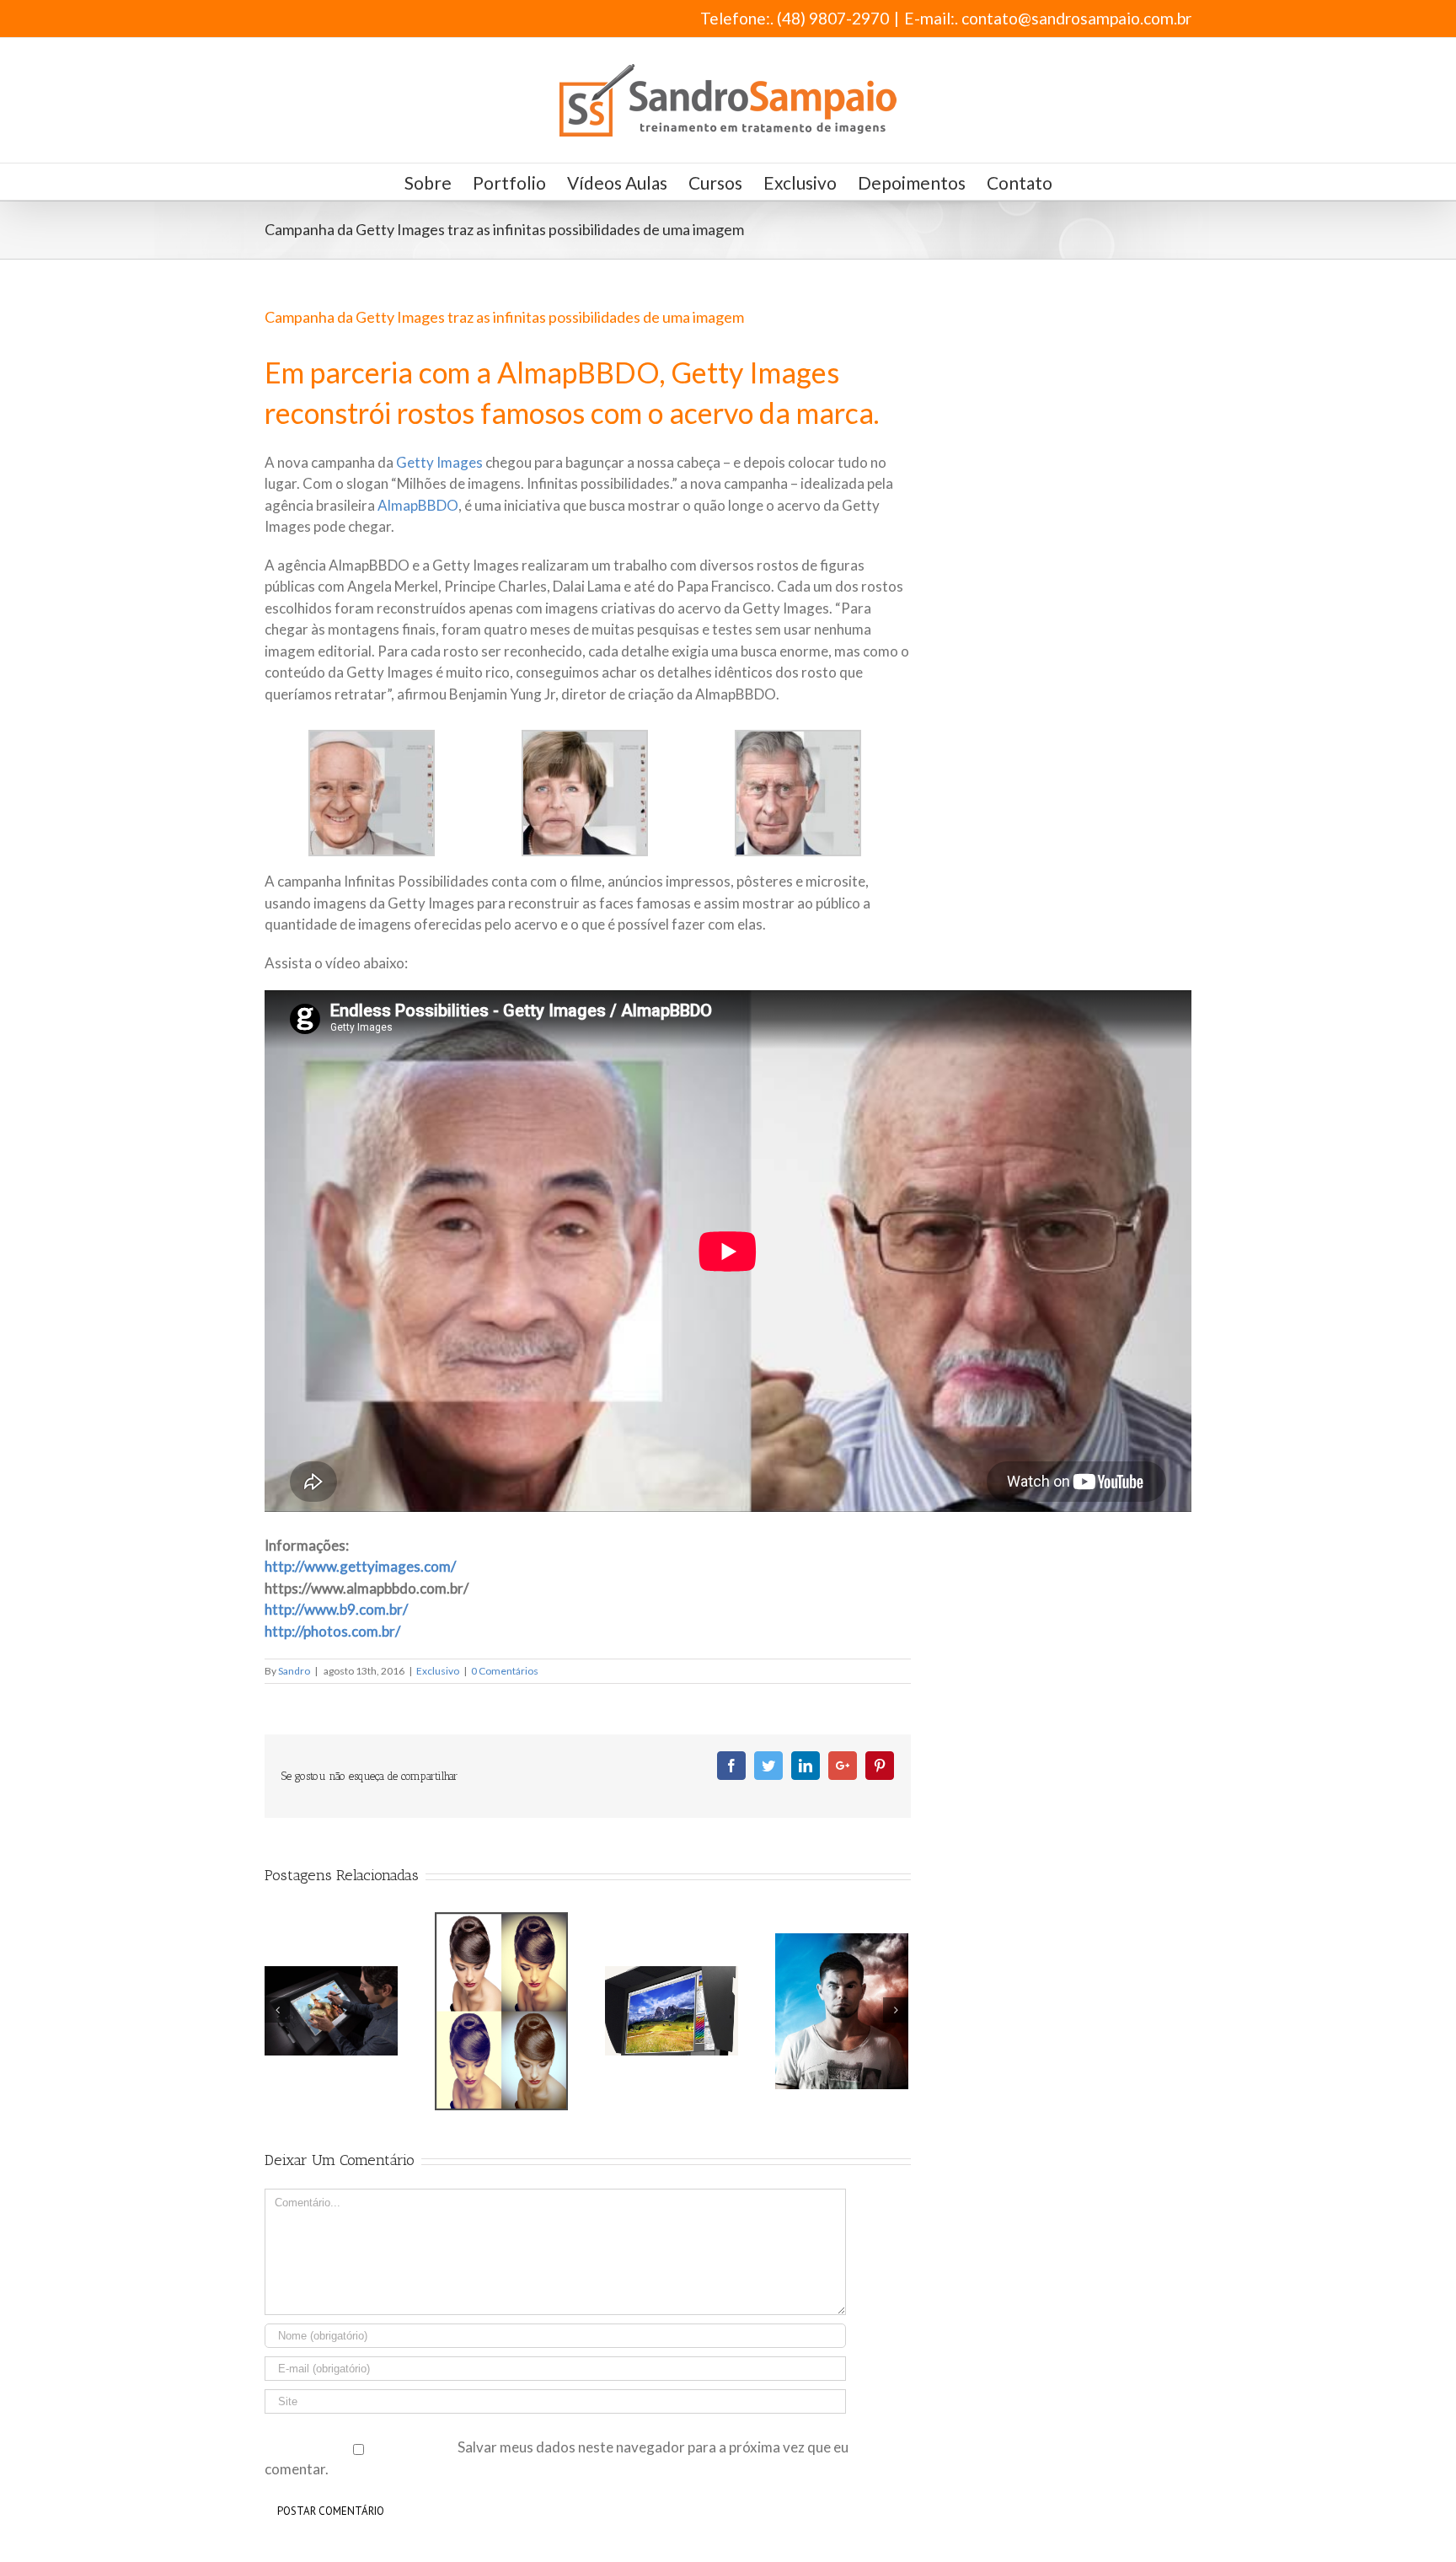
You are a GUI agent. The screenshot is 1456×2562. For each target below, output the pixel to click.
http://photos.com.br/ (332, 1631)
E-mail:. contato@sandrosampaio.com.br (1048, 18)
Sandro (294, 1671)
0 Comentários (505, 1671)
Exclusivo (438, 1671)
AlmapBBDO (418, 505)
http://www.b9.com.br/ (336, 1609)
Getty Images (439, 462)
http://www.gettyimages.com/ (360, 1566)
